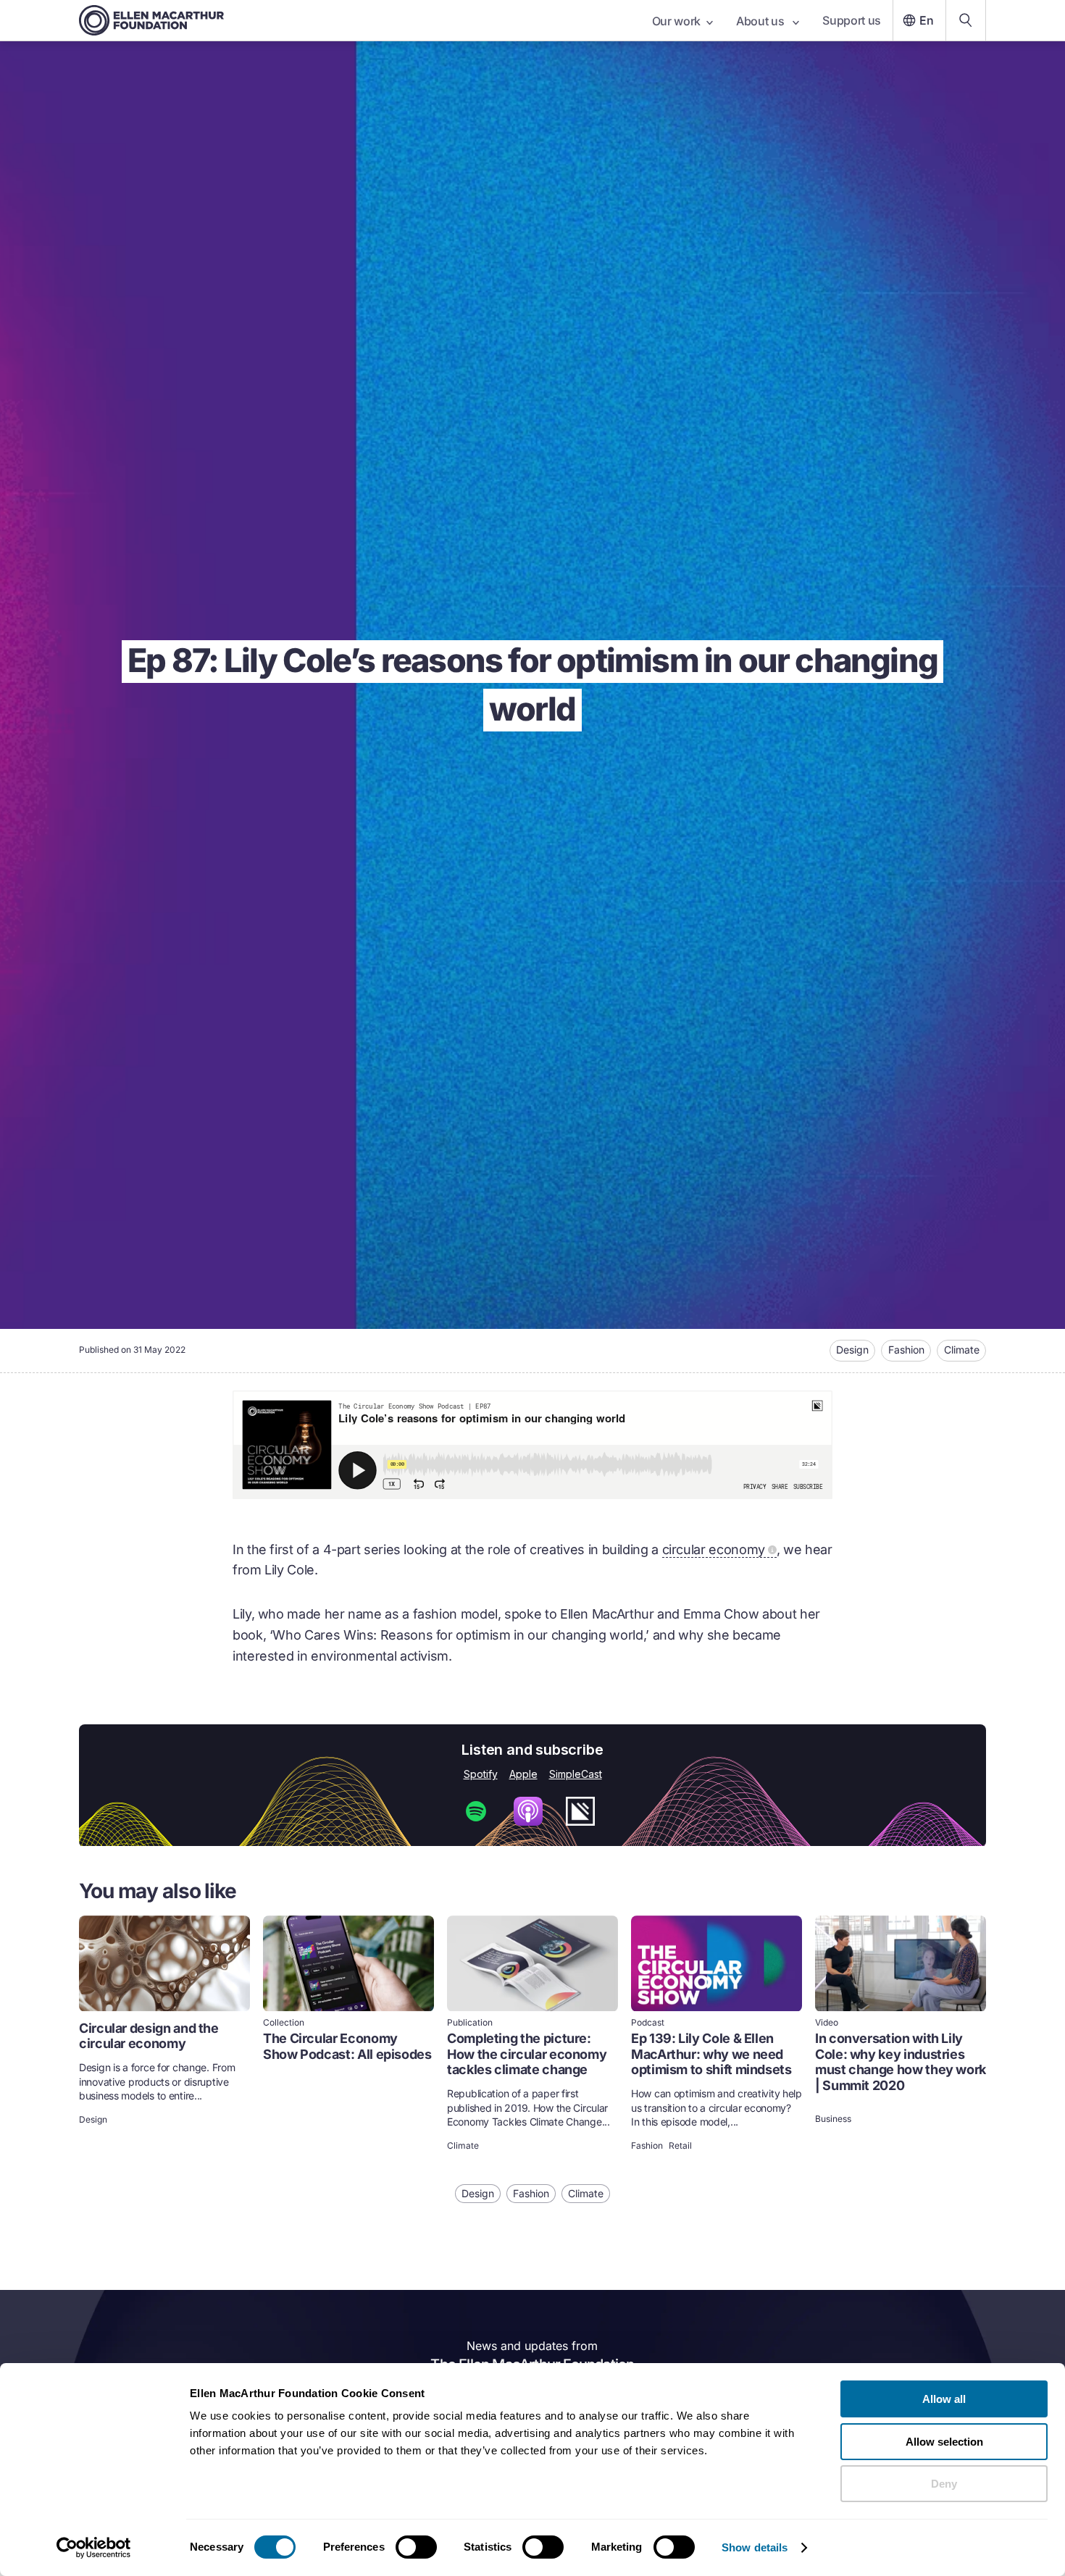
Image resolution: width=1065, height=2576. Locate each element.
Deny (944, 2484)
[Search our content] (966, 20)
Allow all (944, 2399)
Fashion (906, 1350)
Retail (680, 2146)
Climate (962, 1350)
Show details (755, 2547)
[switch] (416, 2547)
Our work (676, 21)
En (927, 20)
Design (852, 1350)
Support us (852, 20)
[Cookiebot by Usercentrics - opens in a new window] (94, 2548)
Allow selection (944, 2442)
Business (833, 2119)
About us (761, 21)
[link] (164, 2035)
